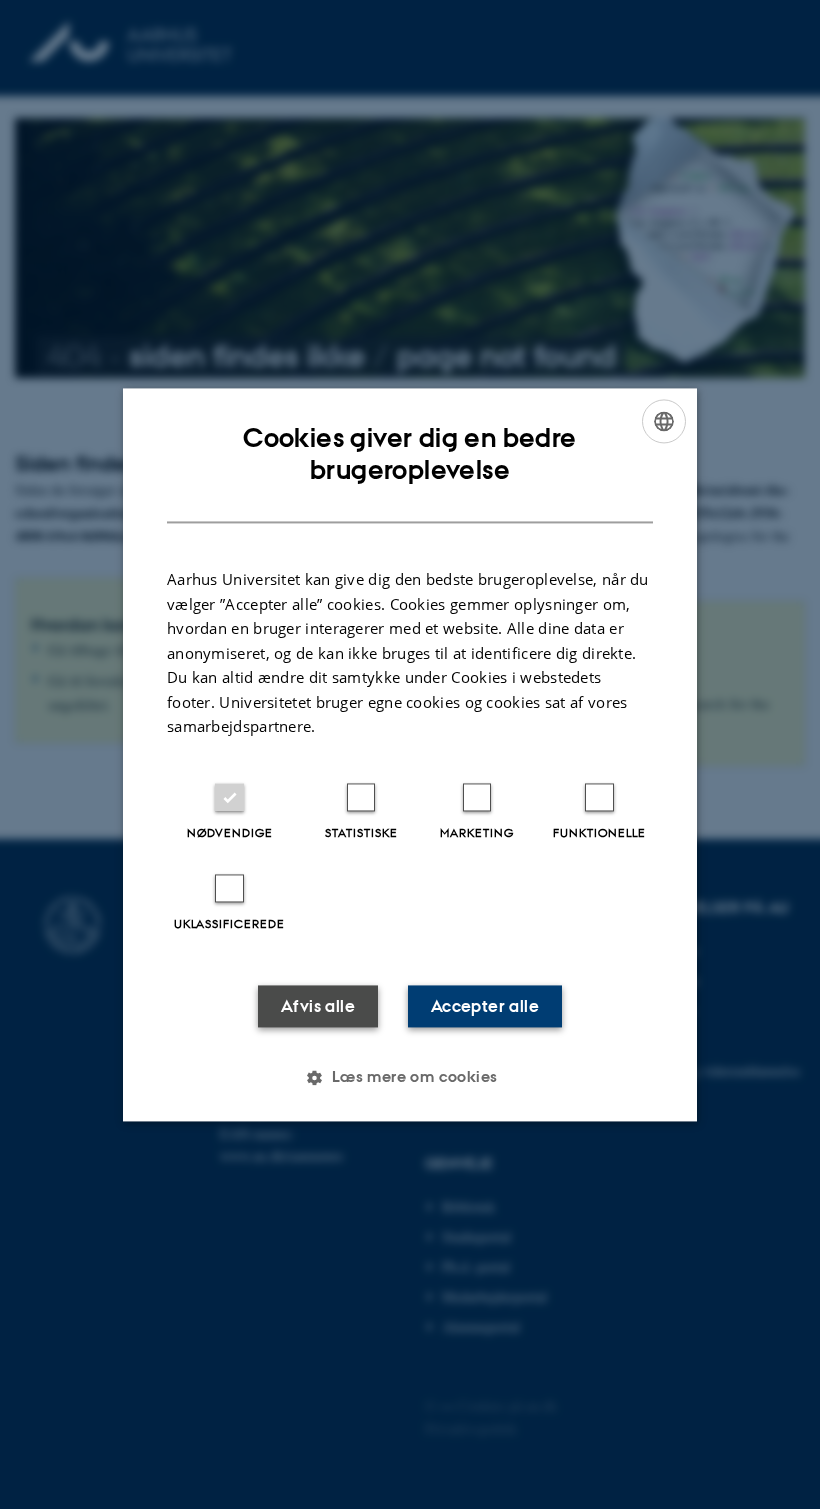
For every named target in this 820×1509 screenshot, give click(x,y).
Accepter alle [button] (485, 1006)
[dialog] (410, 754)
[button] (409, 1077)
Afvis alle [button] (318, 1006)
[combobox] (664, 421)
